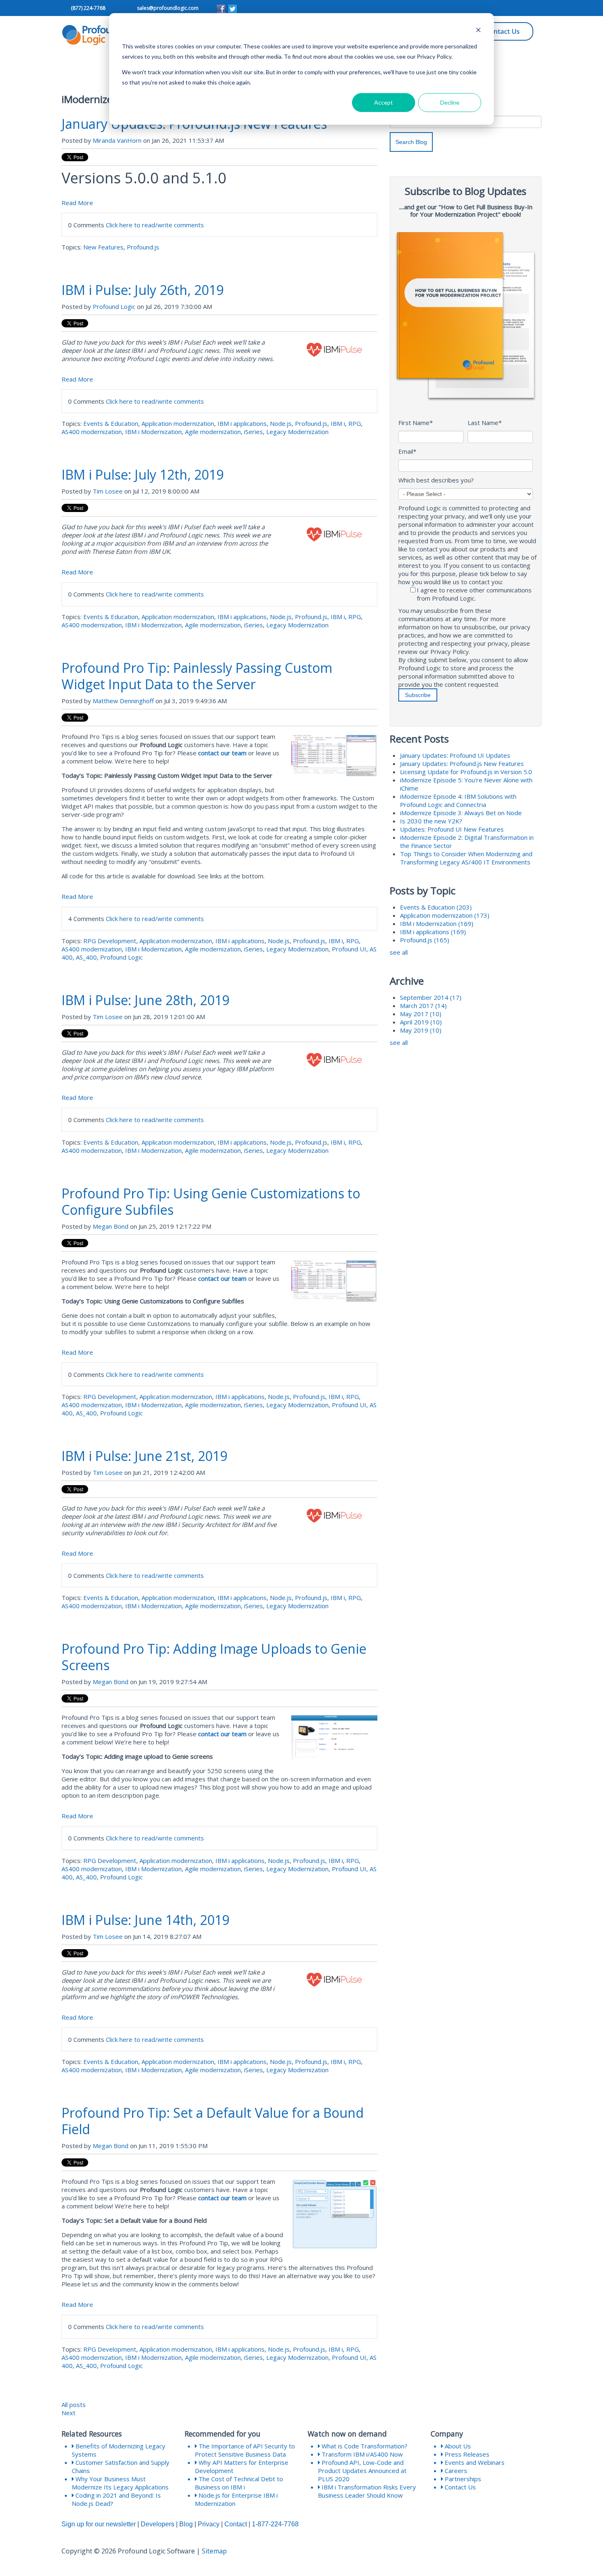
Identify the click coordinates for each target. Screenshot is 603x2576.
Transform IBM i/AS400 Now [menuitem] (361, 2454)
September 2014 (431, 997)
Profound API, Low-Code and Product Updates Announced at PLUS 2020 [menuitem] (362, 2471)
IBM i (338, 423)
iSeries (254, 432)
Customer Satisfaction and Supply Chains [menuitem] (121, 2466)
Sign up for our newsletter (99, 2524)
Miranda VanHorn (117, 140)
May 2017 (421, 1014)
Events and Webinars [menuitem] (474, 2462)
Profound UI (349, 949)
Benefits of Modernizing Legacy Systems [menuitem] (119, 2450)
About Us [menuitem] (457, 2446)
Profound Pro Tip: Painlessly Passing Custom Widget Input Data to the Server (197, 676)
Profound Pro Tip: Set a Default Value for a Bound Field (213, 2121)
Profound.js (143, 247)
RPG (355, 423)
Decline (450, 102)
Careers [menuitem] (455, 2471)
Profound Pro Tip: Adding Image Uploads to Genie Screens (214, 1657)
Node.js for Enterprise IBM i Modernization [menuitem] (236, 2499)
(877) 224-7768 (88, 8)
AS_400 (86, 957)
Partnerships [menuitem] (462, 2479)
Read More (77, 203)
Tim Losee (108, 491)
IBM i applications (242, 423)
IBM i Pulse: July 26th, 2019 (143, 290)
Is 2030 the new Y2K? (431, 821)
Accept (384, 102)
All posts (74, 2405)
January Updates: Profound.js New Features (462, 763)
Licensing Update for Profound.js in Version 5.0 (466, 772)
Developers (158, 2524)
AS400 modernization (92, 432)
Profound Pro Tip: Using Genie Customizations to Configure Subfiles (211, 1201)
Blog (186, 2524)
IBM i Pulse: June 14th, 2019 (145, 1920)
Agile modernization (213, 432)
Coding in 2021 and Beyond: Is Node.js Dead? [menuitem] (116, 2499)
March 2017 (423, 1006)
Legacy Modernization (297, 432)
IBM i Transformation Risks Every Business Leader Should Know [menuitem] (367, 2491)
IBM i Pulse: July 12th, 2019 (143, 474)
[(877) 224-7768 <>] (70, 8)
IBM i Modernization (153, 432)
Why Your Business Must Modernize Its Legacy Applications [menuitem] (120, 2483)
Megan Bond (111, 1226)
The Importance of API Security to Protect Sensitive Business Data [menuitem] (245, 2450)
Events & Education (111, 423)
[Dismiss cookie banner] (478, 31)
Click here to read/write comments (155, 225)
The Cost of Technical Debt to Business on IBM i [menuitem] (239, 2483)
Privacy (209, 2524)
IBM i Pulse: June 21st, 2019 (144, 1456)
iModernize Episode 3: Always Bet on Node (461, 813)
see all (399, 952)
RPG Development (110, 941)
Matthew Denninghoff (123, 701)
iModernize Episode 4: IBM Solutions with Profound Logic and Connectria (458, 800)
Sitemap (214, 2551)
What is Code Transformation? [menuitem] (364, 2446)
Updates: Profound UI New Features (452, 829)
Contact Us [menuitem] (459, 2487)
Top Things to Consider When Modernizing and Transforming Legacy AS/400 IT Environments (466, 858)
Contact (236, 2524)
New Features (103, 247)
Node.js (281, 423)
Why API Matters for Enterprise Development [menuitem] (242, 2466)
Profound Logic (114, 306)
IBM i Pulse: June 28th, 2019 (145, 1000)
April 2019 (421, 1022)
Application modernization (178, 423)
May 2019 (421, 1030)
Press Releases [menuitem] (466, 2454)
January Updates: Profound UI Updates (455, 755)
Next (69, 2413)
